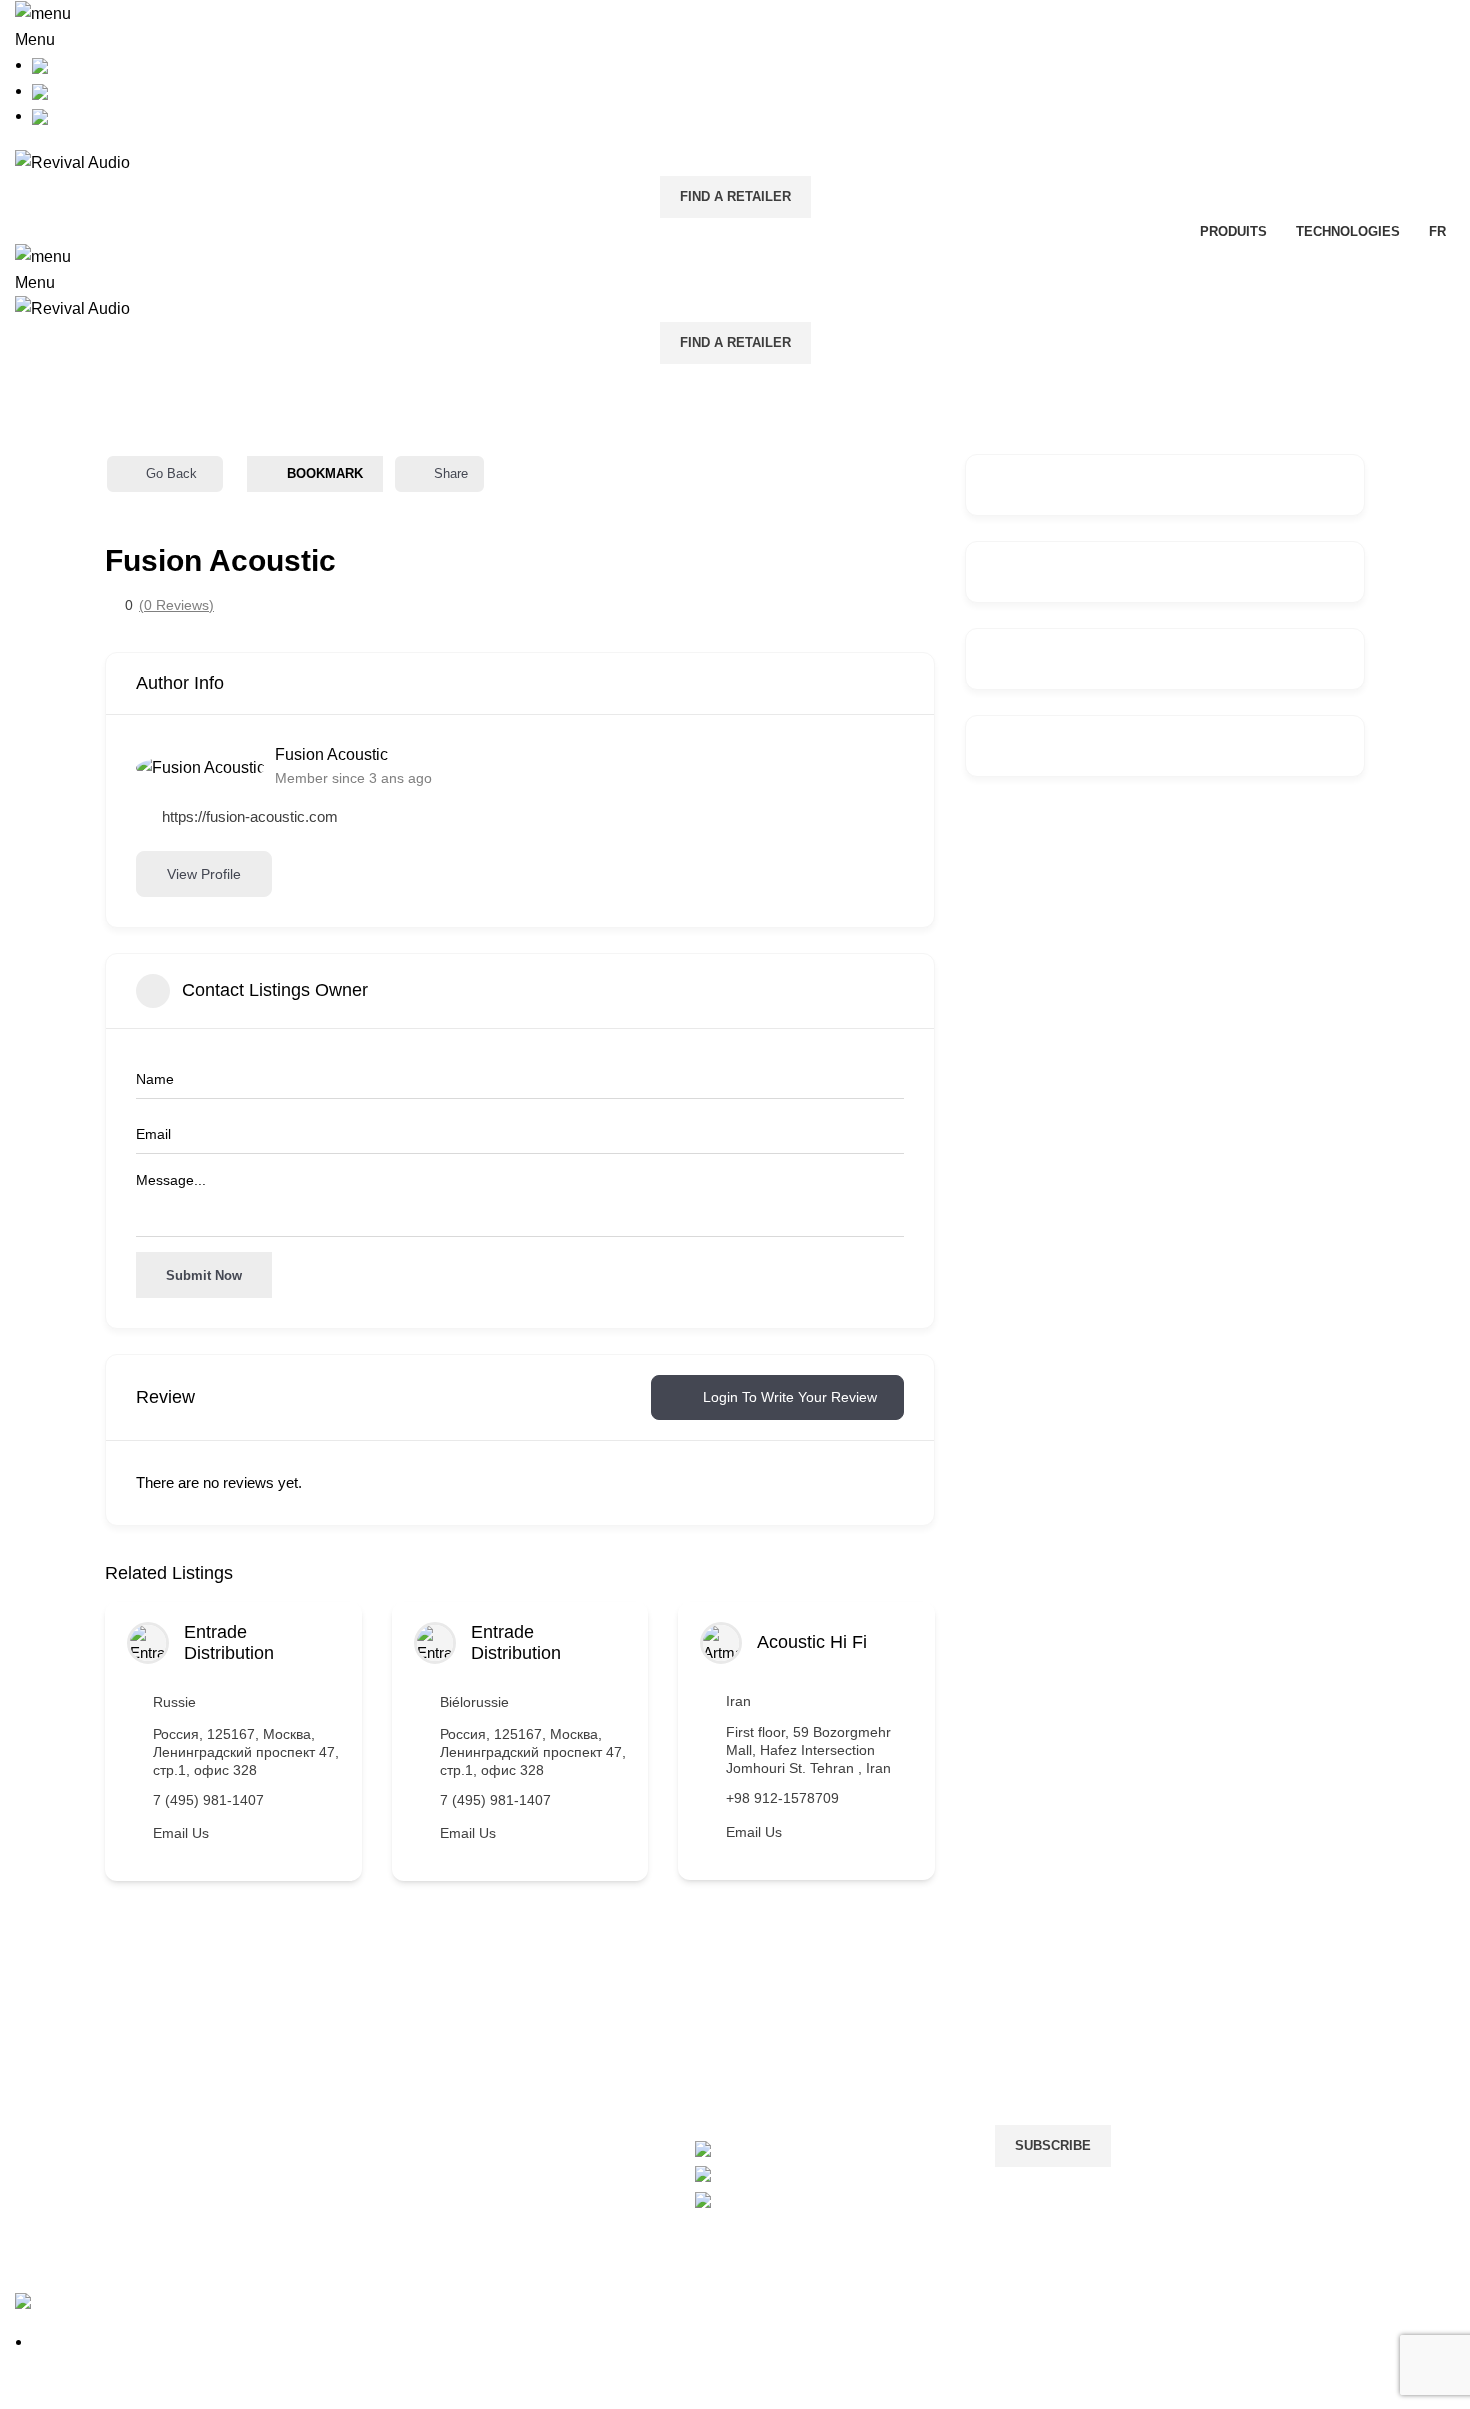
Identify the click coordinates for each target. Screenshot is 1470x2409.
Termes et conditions (578, 2064)
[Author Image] (148, 1643)
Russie (174, 1702)
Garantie (290, 2064)
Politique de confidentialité (599, 2027)
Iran (738, 1701)
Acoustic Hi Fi (812, 1642)
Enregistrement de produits (355, 2102)
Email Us (181, 1833)
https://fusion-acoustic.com (250, 816)
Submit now (204, 1275)
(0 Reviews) (176, 605)
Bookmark (325, 473)
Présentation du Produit (98, 2064)
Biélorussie (474, 1702)
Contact (287, 2027)
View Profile (204, 874)
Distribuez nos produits (831, 2027)
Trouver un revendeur (336, 2139)
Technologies (62, 2102)
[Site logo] (72, 161)
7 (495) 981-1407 (208, 1800)
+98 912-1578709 (782, 1798)
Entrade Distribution (229, 1643)
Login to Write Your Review (790, 1397)
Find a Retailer (735, 196)
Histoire (42, 2027)
